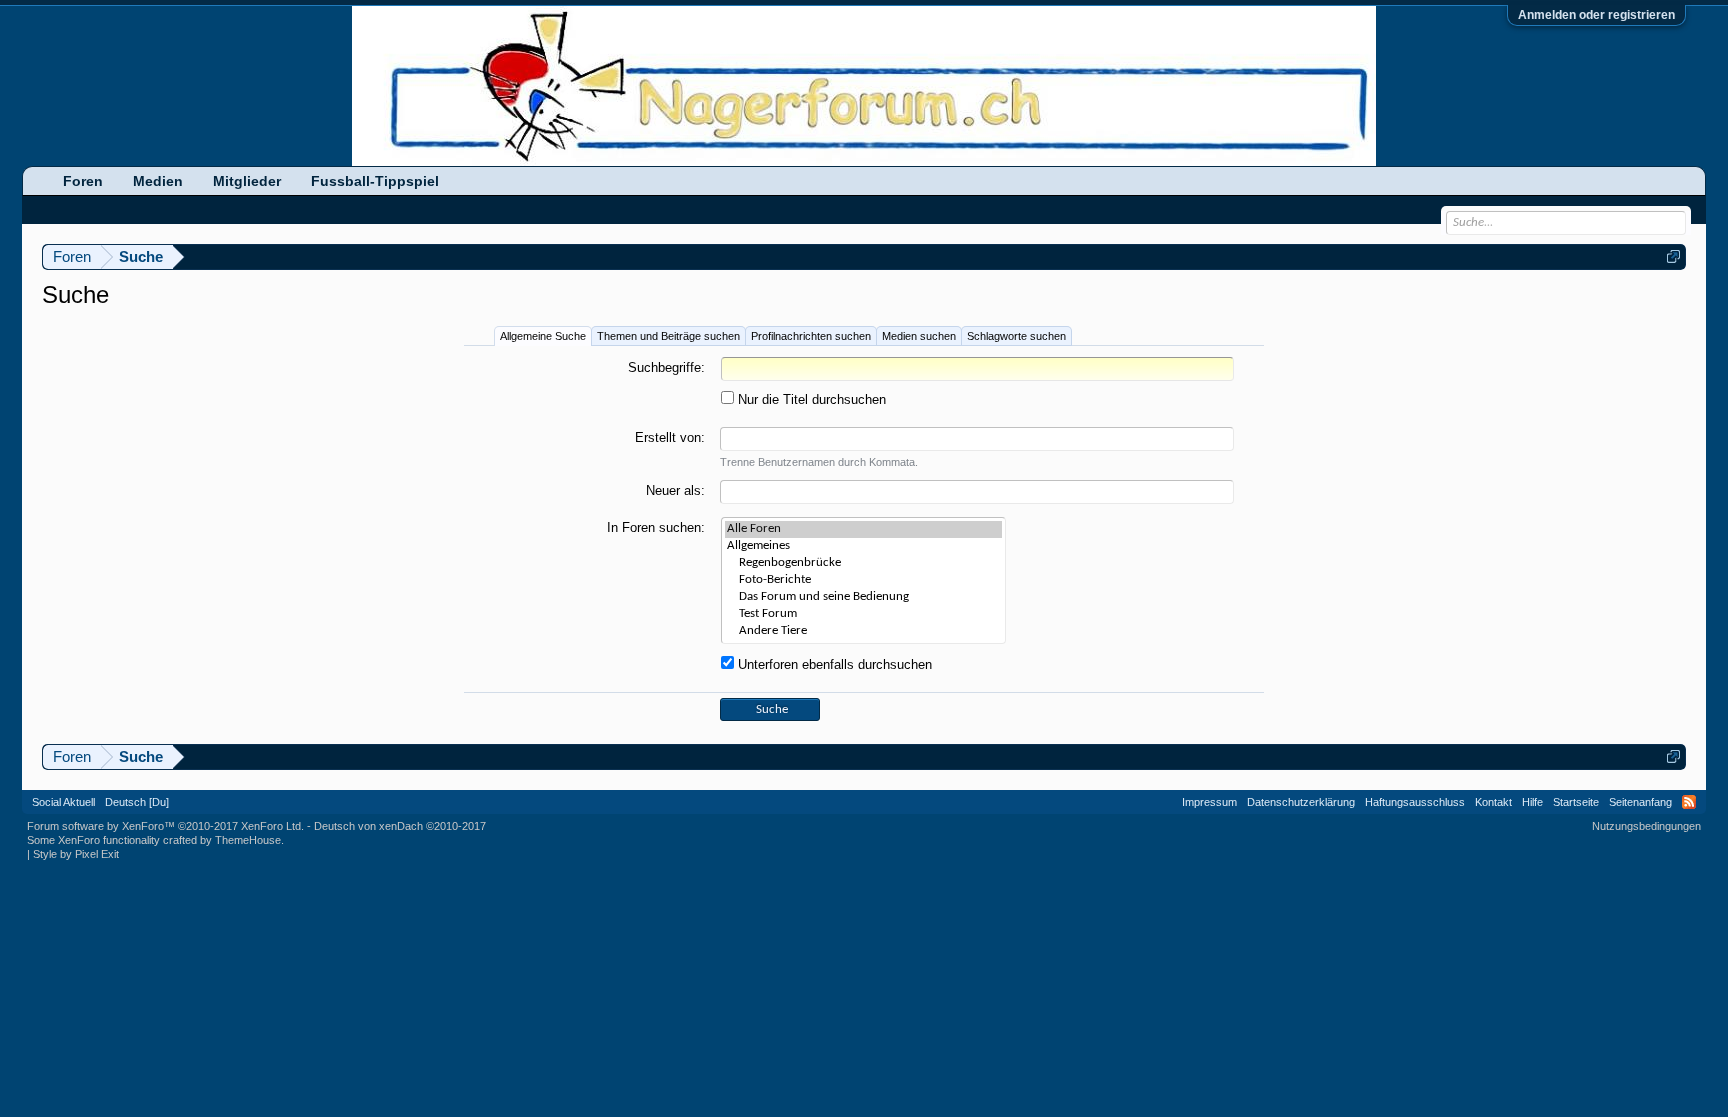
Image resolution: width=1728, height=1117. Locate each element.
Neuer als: (675, 490)
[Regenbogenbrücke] (863, 563)
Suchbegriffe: (666, 367)
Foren (83, 181)
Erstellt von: (670, 437)
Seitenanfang (1640, 802)
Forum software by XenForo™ (165, 826)
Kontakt (1493, 802)
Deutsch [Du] (137, 802)
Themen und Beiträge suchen (668, 336)
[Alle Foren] (863, 529)
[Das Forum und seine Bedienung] (863, 597)
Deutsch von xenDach (400, 826)
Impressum (1209, 802)
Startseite (1576, 802)
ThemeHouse (248, 840)
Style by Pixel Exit (76, 854)
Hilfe (1532, 802)
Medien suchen (919, 336)
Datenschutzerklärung (1301, 802)
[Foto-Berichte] (863, 580)
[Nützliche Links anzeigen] (1673, 256)
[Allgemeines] (863, 546)
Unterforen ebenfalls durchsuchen (833, 664)
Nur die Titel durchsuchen (810, 399)
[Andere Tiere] (863, 631)
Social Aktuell (63, 802)
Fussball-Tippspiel (375, 181)
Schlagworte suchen (1016, 336)
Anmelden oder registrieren (1596, 15)
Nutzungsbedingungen (1646, 826)
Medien (158, 181)
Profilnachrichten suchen (811, 336)
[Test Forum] (863, 614)
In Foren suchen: (656, 527)
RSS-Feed (1689, 802)
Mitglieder (247, 181)
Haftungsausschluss (1415, 802)
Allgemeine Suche (543, 336)
